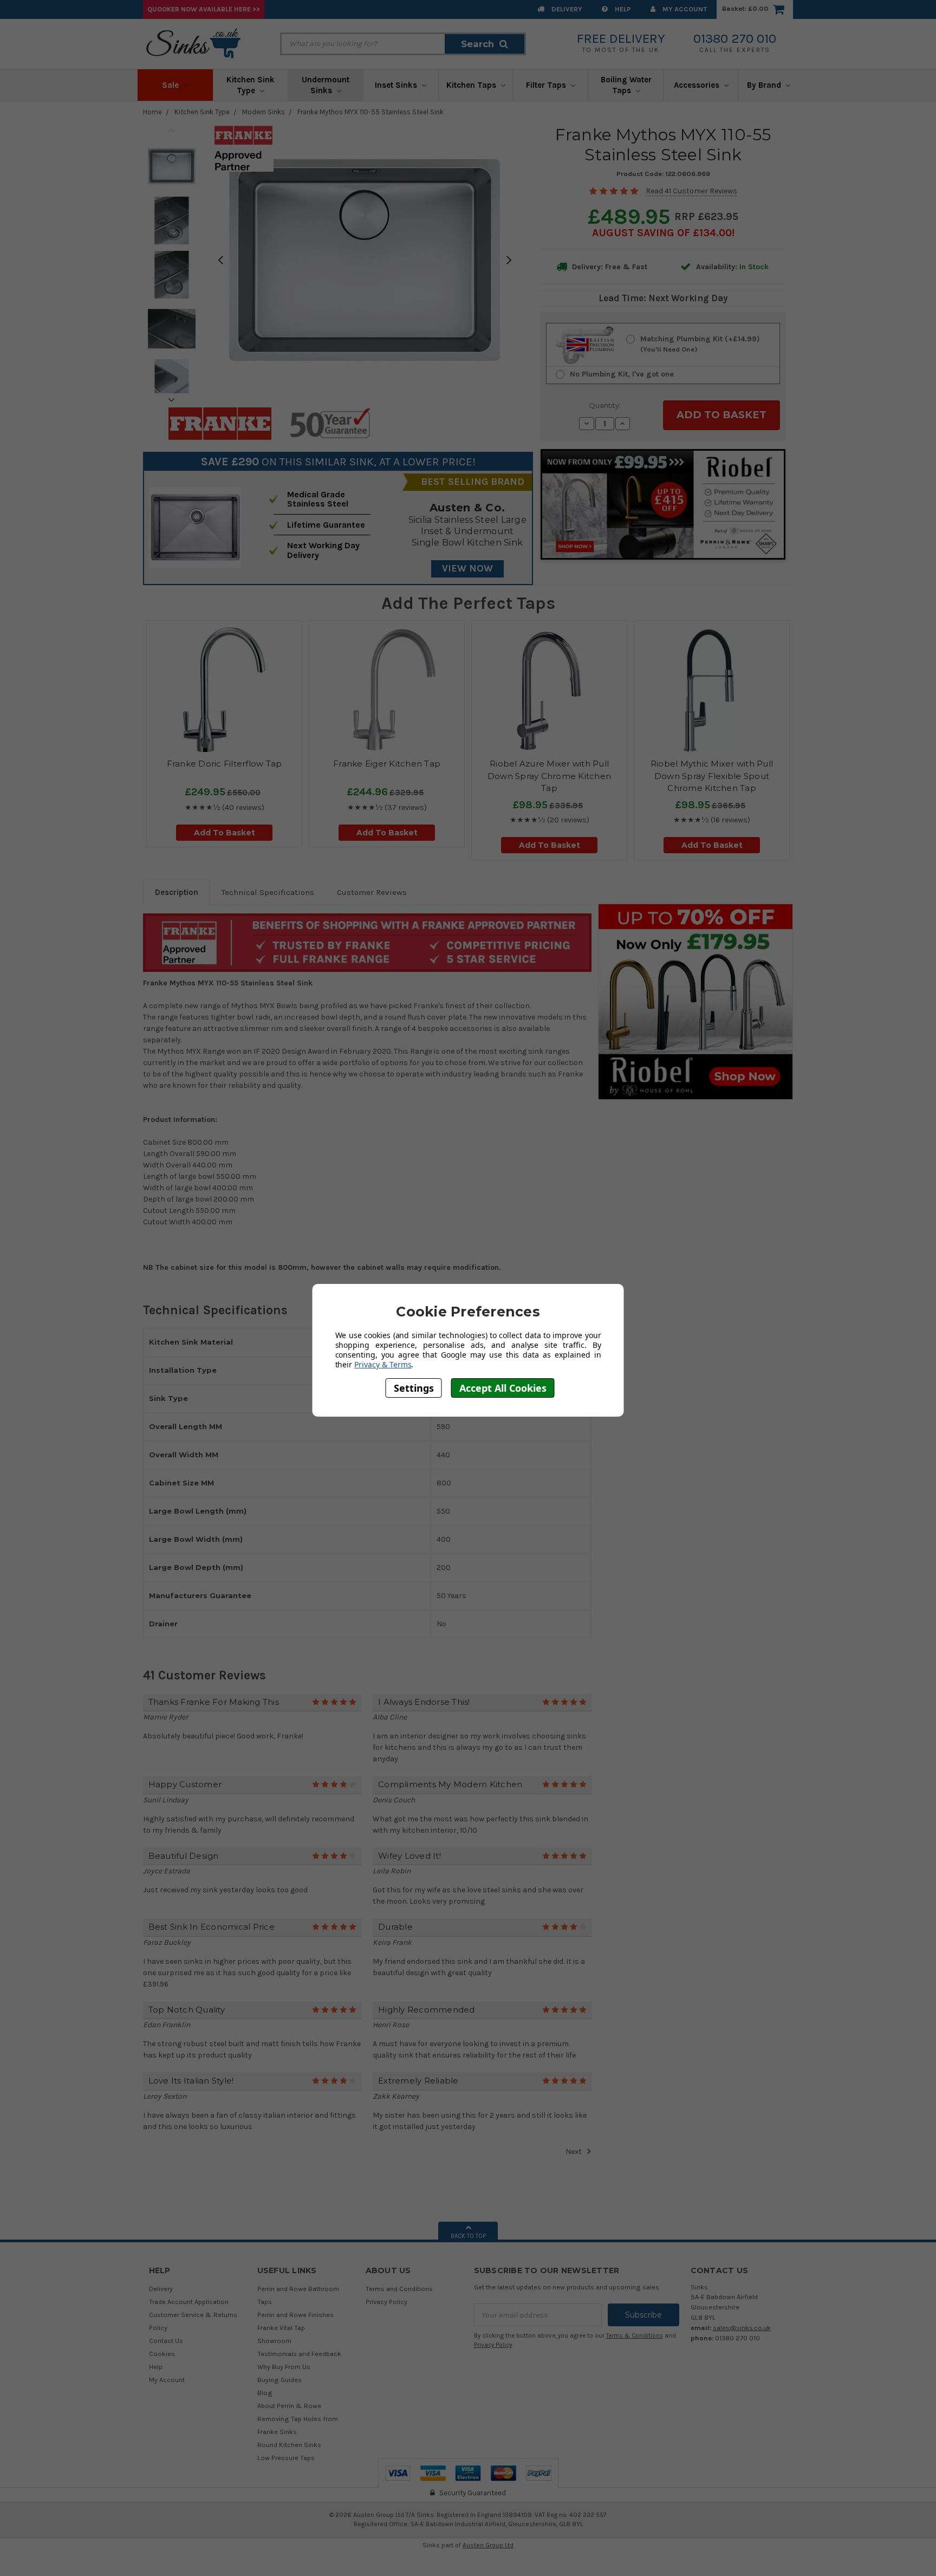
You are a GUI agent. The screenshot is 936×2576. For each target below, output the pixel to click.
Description (177, 892)
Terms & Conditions (635, 2336)
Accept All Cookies (503, 1388)
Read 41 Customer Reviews (691, 191)
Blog (265, 2393)
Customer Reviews (372, 892)
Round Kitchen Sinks (289, 2445)
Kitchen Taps (472, 85)
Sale (171, 85)
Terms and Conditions (399, 2289)
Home (152, 112)
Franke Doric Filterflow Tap (225, 764)
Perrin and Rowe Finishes (295, 2315)
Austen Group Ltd (488, 2545)
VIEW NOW (467, 568)
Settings (414, 1388)
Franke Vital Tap (281, 2328)
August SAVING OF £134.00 (662, 233)
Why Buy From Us (284, 2367)
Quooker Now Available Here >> (204, 9)
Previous (172, 130)
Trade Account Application (189, 2302)
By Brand (765, 85)
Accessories (698, 85)
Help (622, 9)
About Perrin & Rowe (289, 2406)
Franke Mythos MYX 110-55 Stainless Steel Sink (370, 112)
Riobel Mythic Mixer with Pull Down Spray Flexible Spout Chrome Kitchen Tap (712, 776)
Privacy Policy (386, 2302)
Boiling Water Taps (626, 85)
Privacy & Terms (383, 1364)
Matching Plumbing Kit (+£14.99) (700, 344)
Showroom (274, 2341)
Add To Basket (225, 833)
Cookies (162, 2354)
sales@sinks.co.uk (742, 2328)
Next (172, 400)
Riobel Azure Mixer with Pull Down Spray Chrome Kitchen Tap (549, 776)
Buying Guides (279, 2380)
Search (477, 44)
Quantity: (605, 405)
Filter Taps (547, 85)
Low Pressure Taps (286, 2458)
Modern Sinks (264, 112)
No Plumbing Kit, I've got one (622, 374)
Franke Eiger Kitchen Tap (387, 764)
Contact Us (166, 2341)
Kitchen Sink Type (251, 85)
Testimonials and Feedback (299, 2354)
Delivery (566, 9)
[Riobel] (695, 1001)
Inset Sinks (397, 85)
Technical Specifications (268, 892)
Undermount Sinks (326, 85)
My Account (684, 9)
